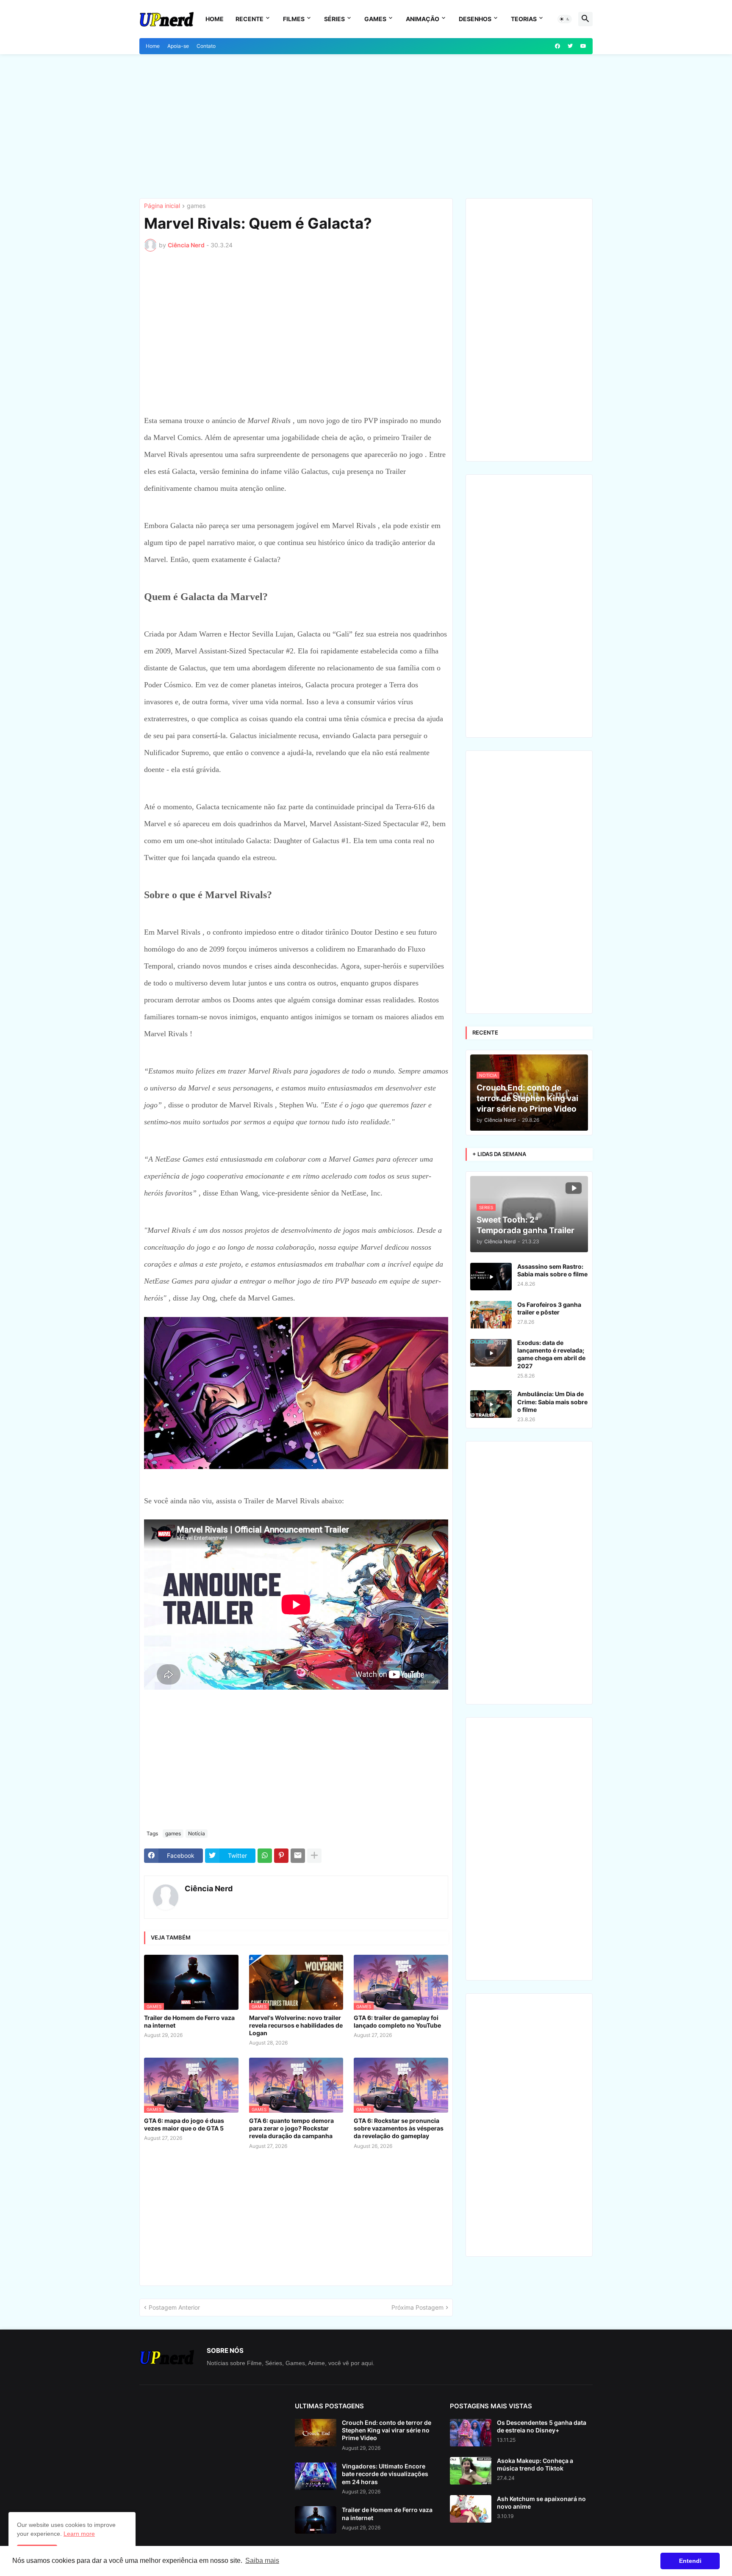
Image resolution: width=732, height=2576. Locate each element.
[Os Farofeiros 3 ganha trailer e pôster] (491, 1315)
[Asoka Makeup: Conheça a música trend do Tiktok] (471, 2471)
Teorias (524, 19)
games (196, 206)
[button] (565, 19)
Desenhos (475, 19)
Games (375, 19)
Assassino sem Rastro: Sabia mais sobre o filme (552, 1270)
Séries (334, 19)
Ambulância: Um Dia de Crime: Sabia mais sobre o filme (552, 1401)
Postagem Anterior (174, 2307)
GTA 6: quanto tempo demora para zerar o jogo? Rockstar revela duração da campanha (291, 2128)
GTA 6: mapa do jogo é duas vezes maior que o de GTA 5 (184, 2124)
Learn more (79, 2534)
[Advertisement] (366, 126)
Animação (423, 19)
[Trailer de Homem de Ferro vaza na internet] (316, 2520)
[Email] (298, 1856)
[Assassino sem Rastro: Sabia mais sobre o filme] (491, 1277)
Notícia (197, 1833)
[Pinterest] (281, 1856)
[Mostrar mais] (314, 1856)
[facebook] (557, 46)
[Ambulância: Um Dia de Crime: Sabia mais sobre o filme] (491, 1404)
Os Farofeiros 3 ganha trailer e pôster (549, 1308)
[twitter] (570, 46)
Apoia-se (178, 46)
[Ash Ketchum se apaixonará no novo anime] (471, 2509)
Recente (250, 19)
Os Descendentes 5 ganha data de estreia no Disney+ (542, 2426)
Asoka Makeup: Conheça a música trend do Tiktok (535, 2464)
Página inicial (162, 206)
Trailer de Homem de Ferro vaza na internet (189, 2021)
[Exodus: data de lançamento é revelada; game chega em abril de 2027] (491, 1353)
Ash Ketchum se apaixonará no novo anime (541, 2503)
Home (215, 19)
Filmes (294, 19)
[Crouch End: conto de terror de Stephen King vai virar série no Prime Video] (316, 2433)
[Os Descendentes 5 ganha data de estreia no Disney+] (471, 2433)
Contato (206, 46)
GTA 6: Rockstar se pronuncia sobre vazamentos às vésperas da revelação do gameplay (399, 2128)
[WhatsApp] (265, 1856)
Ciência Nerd (209, 1888)
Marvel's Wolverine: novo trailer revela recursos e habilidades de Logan (296, 2025)
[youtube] (583, 46)
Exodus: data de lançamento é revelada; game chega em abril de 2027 (551, 1354)
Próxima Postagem (417, 2307)
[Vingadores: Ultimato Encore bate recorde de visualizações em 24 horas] (316, 2476)
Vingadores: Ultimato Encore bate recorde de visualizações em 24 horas (385, 2474)
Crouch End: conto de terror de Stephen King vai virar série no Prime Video (387, 2430)
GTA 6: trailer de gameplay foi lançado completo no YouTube (397, 2021)
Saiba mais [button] (262, 2561)
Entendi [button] (690, 2561)
